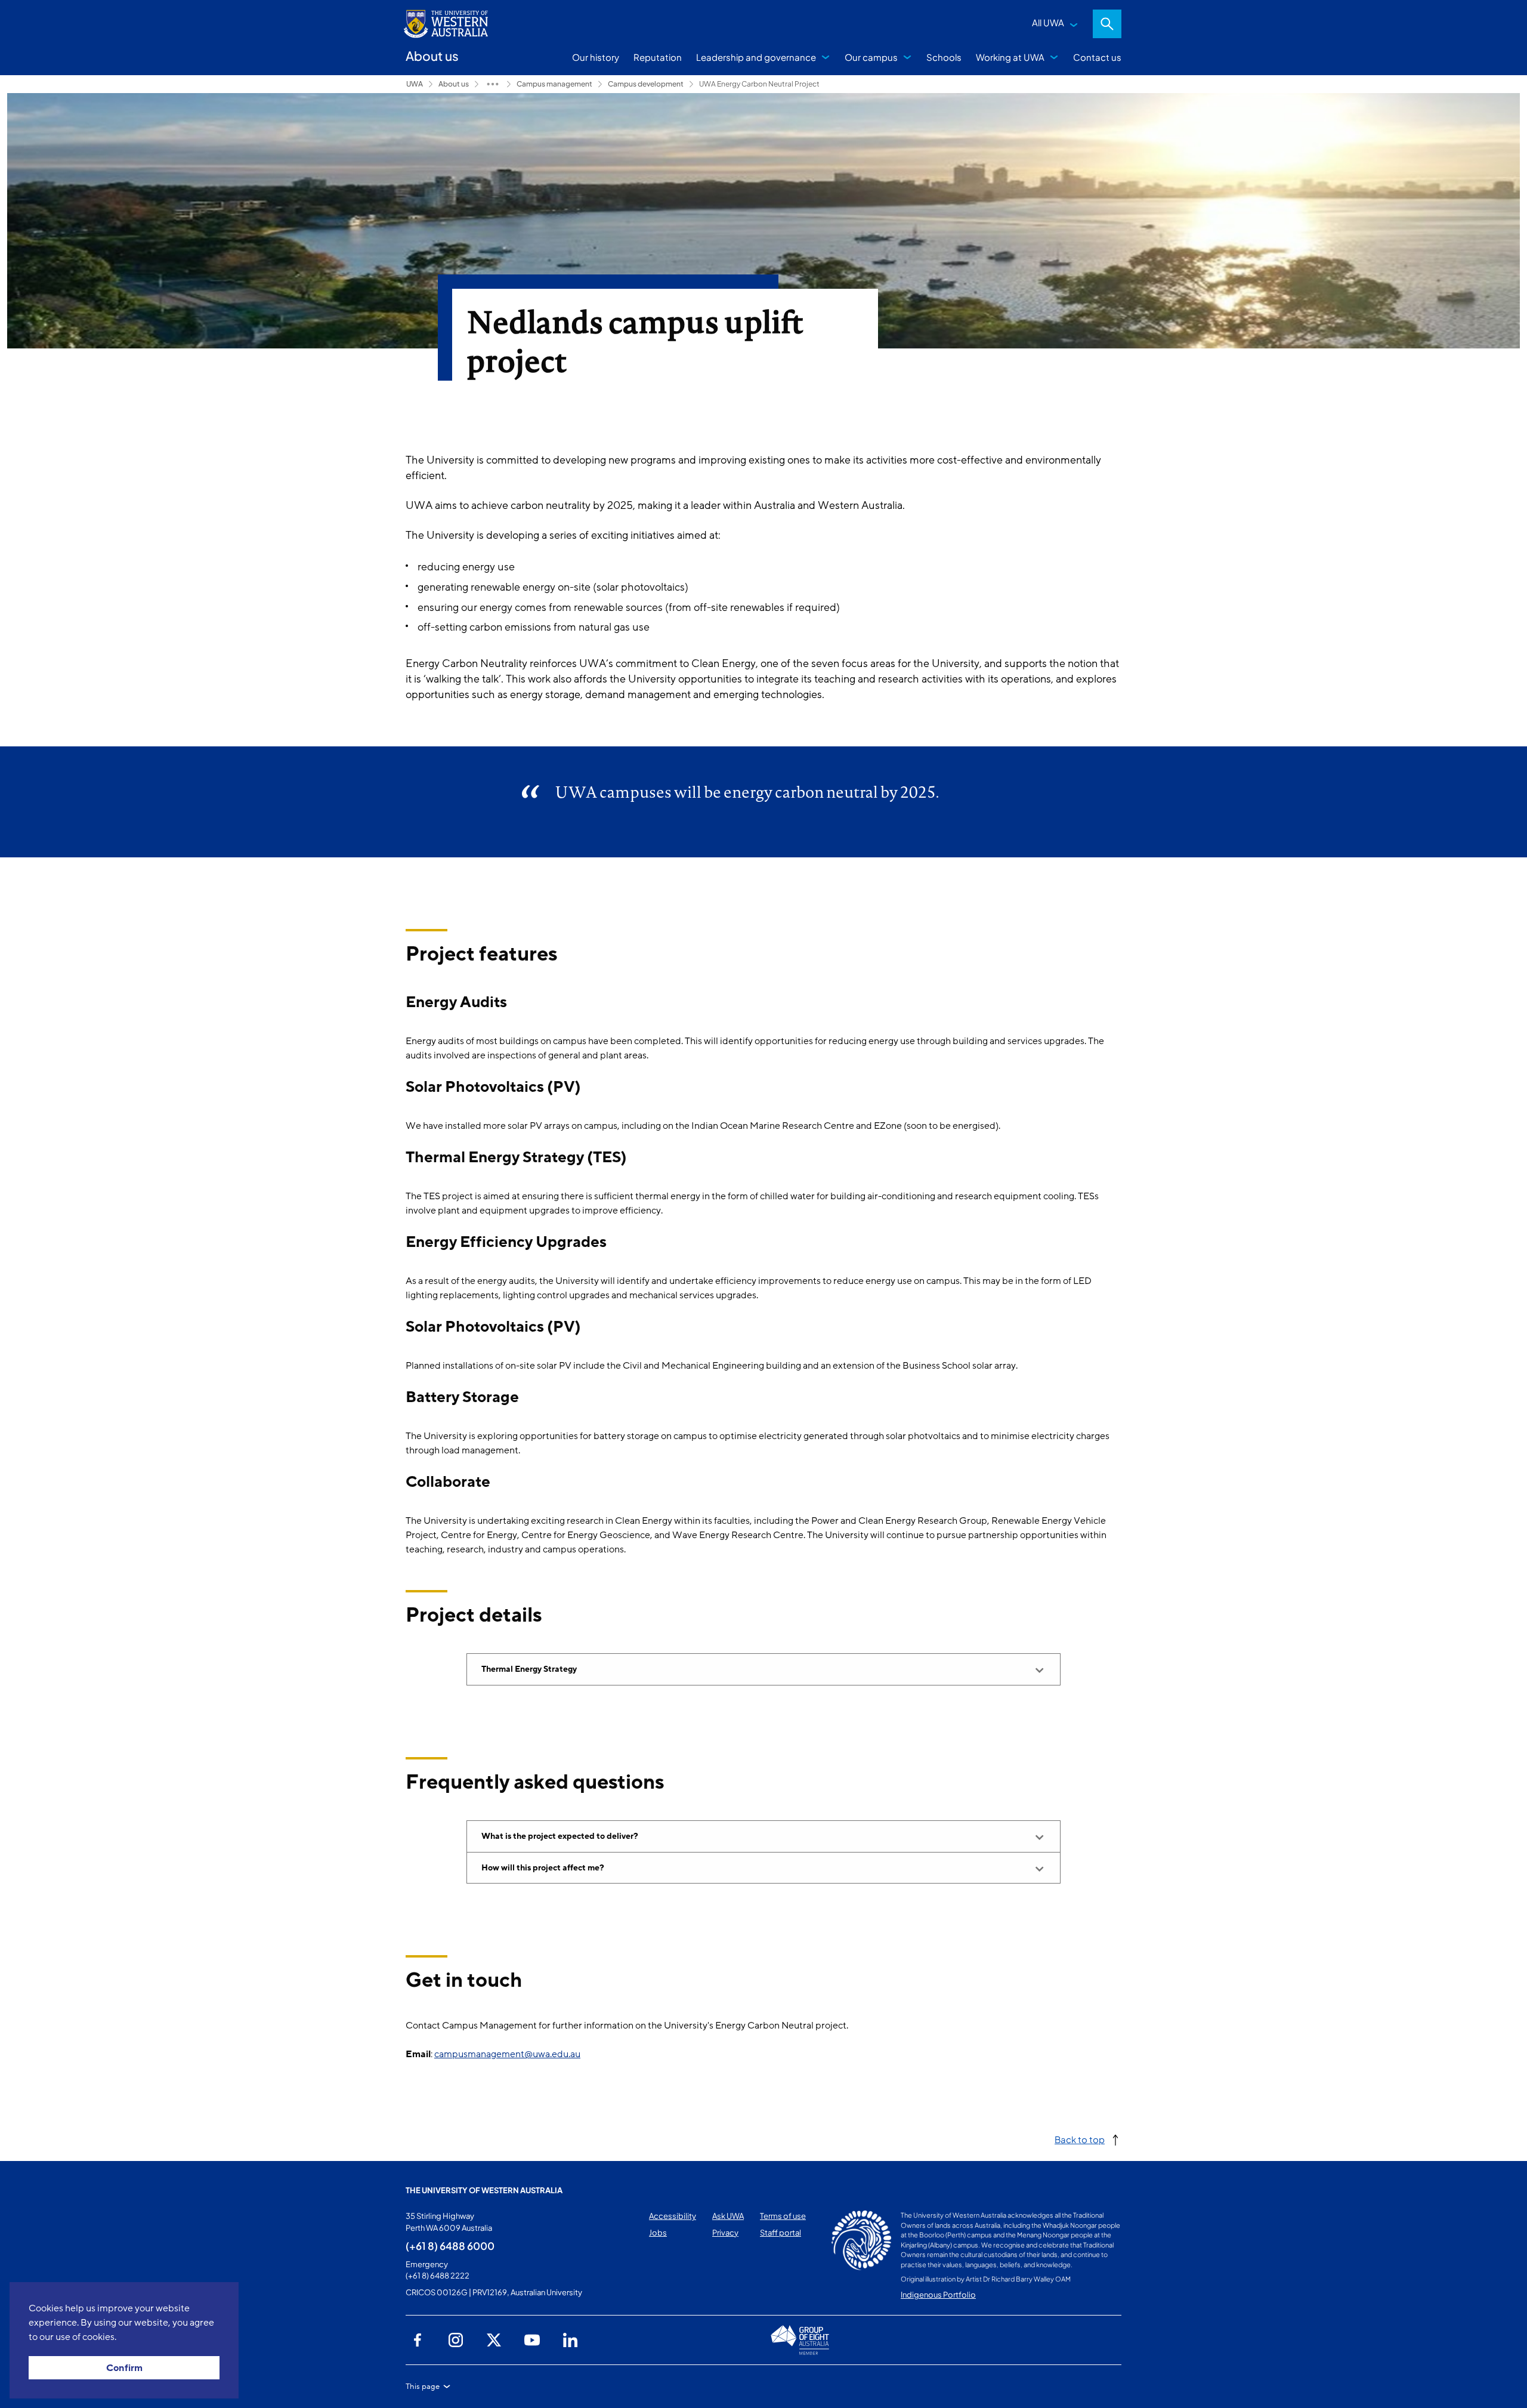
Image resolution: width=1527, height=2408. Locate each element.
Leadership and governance (756, 57)
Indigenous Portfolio (938, 2295)
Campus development (646, 84)
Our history (596, 57)
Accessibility (673, 2216)
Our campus (871, 57)
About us (454, 84)
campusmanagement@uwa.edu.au (507, 2054)
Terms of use (783, 2216)
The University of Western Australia (484, 2190)
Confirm (124, 2368)
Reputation (658, 57)
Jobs (658, 2233)
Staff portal (780, 2233)
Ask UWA (728, 2216)
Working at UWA (1010, 57)
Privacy (725, 2233)
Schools (944, 57)
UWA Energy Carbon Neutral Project (759, 84)
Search (1107, 24)
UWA (415, 84)
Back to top (1080, 2139)
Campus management (554, 84)
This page (423, 2387)
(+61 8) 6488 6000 (450, 2246)
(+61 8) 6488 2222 (438, 2276)
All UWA (1048, 22)
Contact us (1097, 57)
